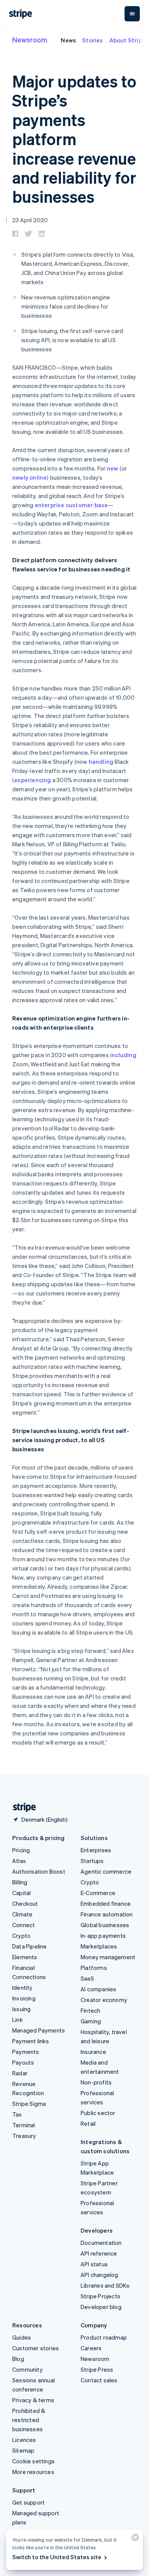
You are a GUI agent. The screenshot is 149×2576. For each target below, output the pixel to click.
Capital (21, 1893)
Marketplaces (99, 1946)
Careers (91, 2348)
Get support (28, 2502)
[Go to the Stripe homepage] (21, 1807)
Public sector (98, 2113)
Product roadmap (104, 2337)
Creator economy (104, 2000)
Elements (25, 1957)
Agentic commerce (106, 1871)
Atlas (19, 1861)
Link (18, 2020)
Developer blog (101, 2307)
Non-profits (96, 2082)
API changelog (100, 2275)
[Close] (134, 2539)
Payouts (23, 2062)
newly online (29, 477)
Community (28, 2369)
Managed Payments (39, 2030)
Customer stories (36, 2348)
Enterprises (96, 1850)
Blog (18, 2359)
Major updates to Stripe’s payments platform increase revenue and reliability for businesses (74, 139)
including (123, 1055)
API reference (99, 2253)
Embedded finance (106, 1903)
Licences (24, 2440)
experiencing (32, 780)
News (68, 40)
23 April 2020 (30, 220)
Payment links (31, 2041)
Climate (22, 1914)
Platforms (94, 1968)
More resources (33, 2472)
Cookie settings (33, 2461)
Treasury (24, 2136)
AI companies (98, 1989)
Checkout (25, 1903)
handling (101, 762)
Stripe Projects (100, 2296)
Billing (20, 1882)
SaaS (87, 1978)
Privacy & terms (33, 2400)
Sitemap (23, 2450)
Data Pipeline (30, 1946)
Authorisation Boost (39, 1871)
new (113, 468)
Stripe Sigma (29, 2104)
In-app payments (103, 1936)
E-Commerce (98, 1893)
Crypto (21, 1936)
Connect (23, 1925)
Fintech (90, 2010)
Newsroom (30, 40)
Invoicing (24, 1998)
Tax (17, 2114)
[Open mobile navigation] (132, 14)
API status (94, 2264)
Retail (88, 2123)
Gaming (91, 2021)
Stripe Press (97, 2369)
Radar (20, 2073)
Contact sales (99, 2380)
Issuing (21, 2009)
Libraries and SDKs (105, 2285)
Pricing (21, 1850)
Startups (92, 1861)
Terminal (24, 2125)
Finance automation (107, 1914)
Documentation (101, 2243)
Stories (92, 40)
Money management (108, 1957)
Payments (26, 2052)
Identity (23, 1987)
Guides (22, 2337)
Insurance (93, 2052)
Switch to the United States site (57, 2557)
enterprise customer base (71, 505)
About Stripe (127, 40)
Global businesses (105, 1925)
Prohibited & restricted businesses (29, 2420)
